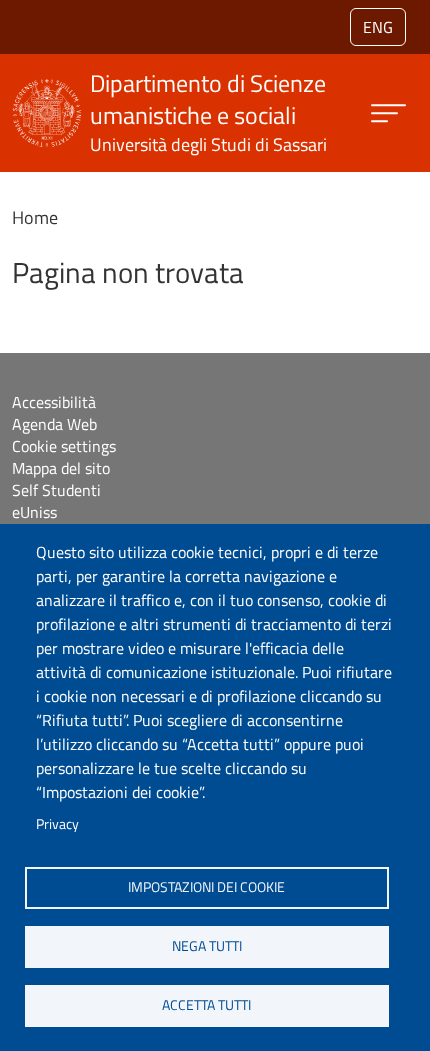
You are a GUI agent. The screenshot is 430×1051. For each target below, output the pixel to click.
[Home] (47, 91)
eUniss (34, 512)
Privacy (57, 824)
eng (378, 27)
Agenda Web (54, 424)
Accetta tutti (206, 1005)
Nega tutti (207, 946)
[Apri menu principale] (388, 113)
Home (35, 217)
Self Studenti (56, 490)
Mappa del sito (61, 468)
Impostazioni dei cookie (206, 887)
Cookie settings (64, 446)
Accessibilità (54, 402)
